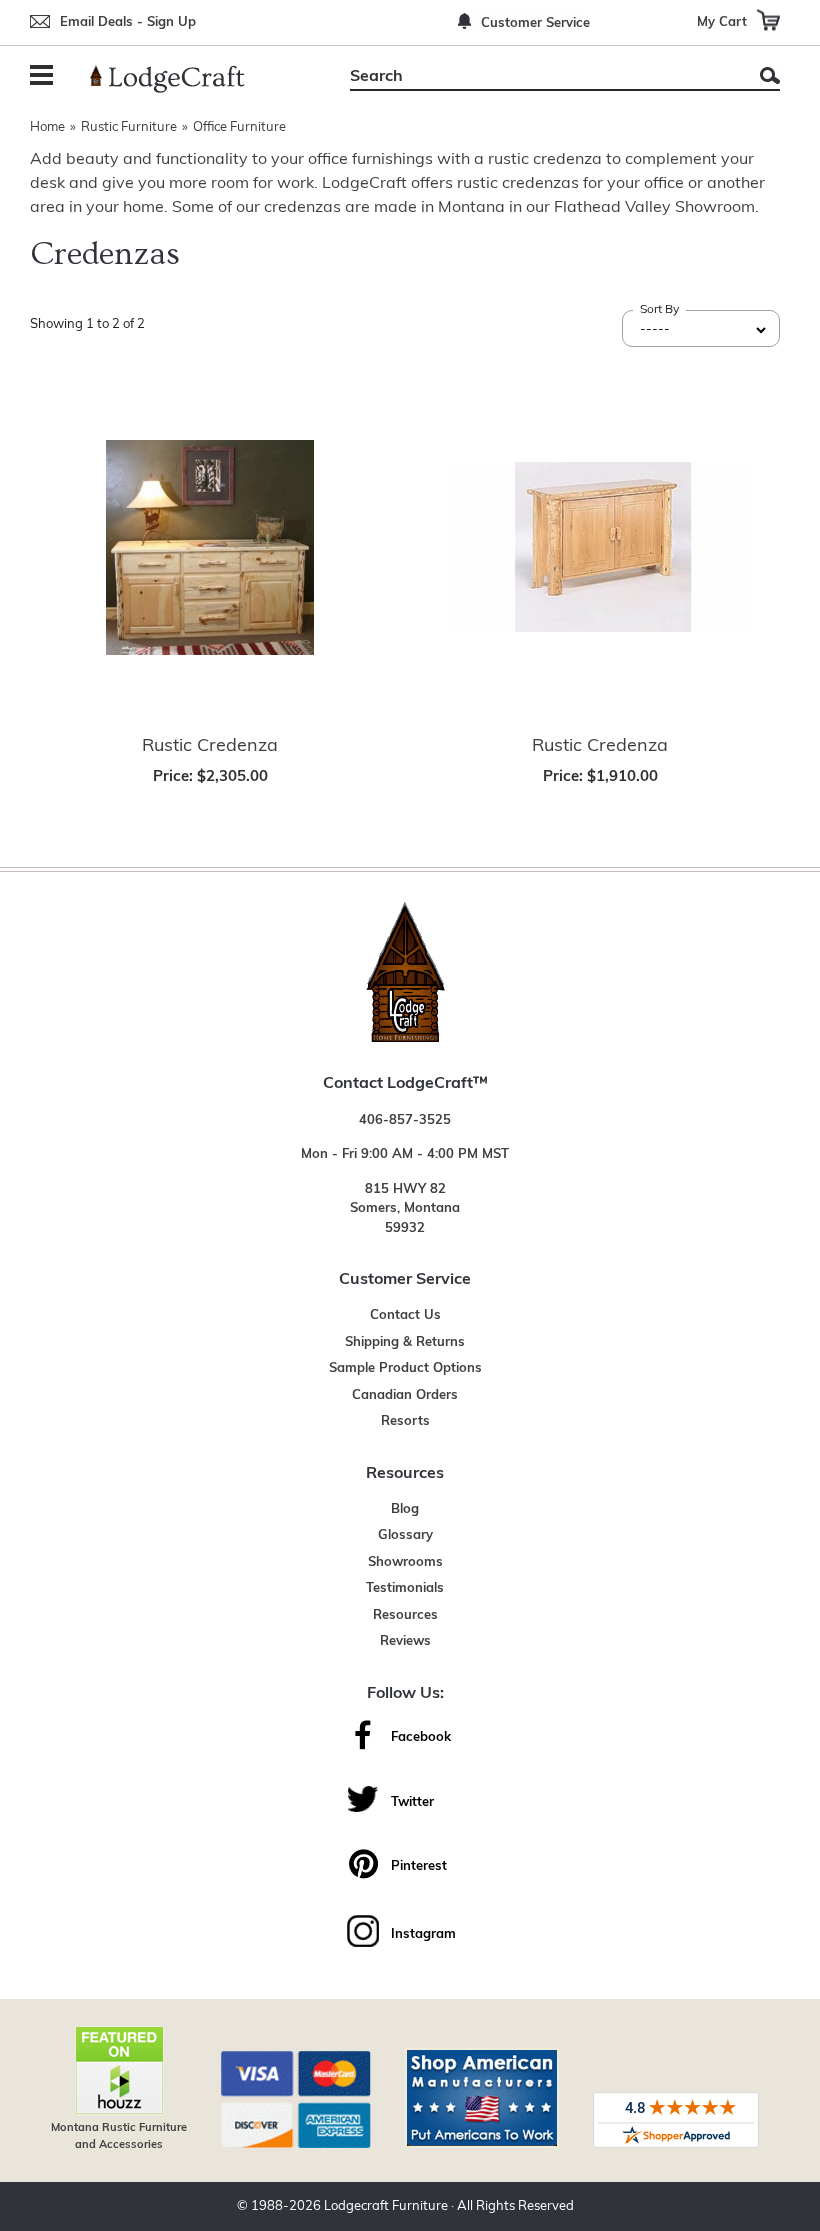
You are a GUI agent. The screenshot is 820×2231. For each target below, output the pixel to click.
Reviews (405, 1641)
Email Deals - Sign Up (128, 22)
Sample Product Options (405, 1368)
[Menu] (45, 77)
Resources (405, 1615)
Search (770, 75)
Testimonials (405, 1588)
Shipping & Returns (405, 1342)
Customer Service (535, 23)
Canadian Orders (405, 1395)
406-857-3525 (405, 1120)
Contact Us (405, 1315)
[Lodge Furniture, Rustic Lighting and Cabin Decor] (179, 79)
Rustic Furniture (129, 127)
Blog (405, 1509)
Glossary (405, 1535)
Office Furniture (239, 127)
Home (47, 127)
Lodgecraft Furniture (386, 2206)
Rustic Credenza (210, 747)
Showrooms (405, 1562)
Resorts (405, 1421)
